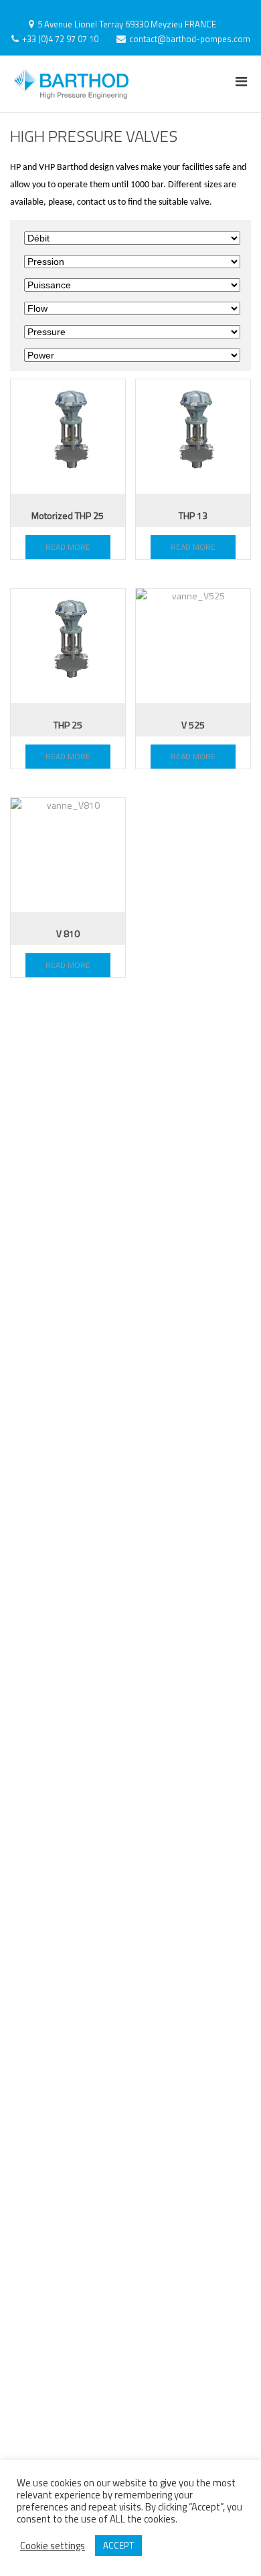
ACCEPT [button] (118, 2545)
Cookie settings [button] (53, 2546)
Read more (68, 547)
